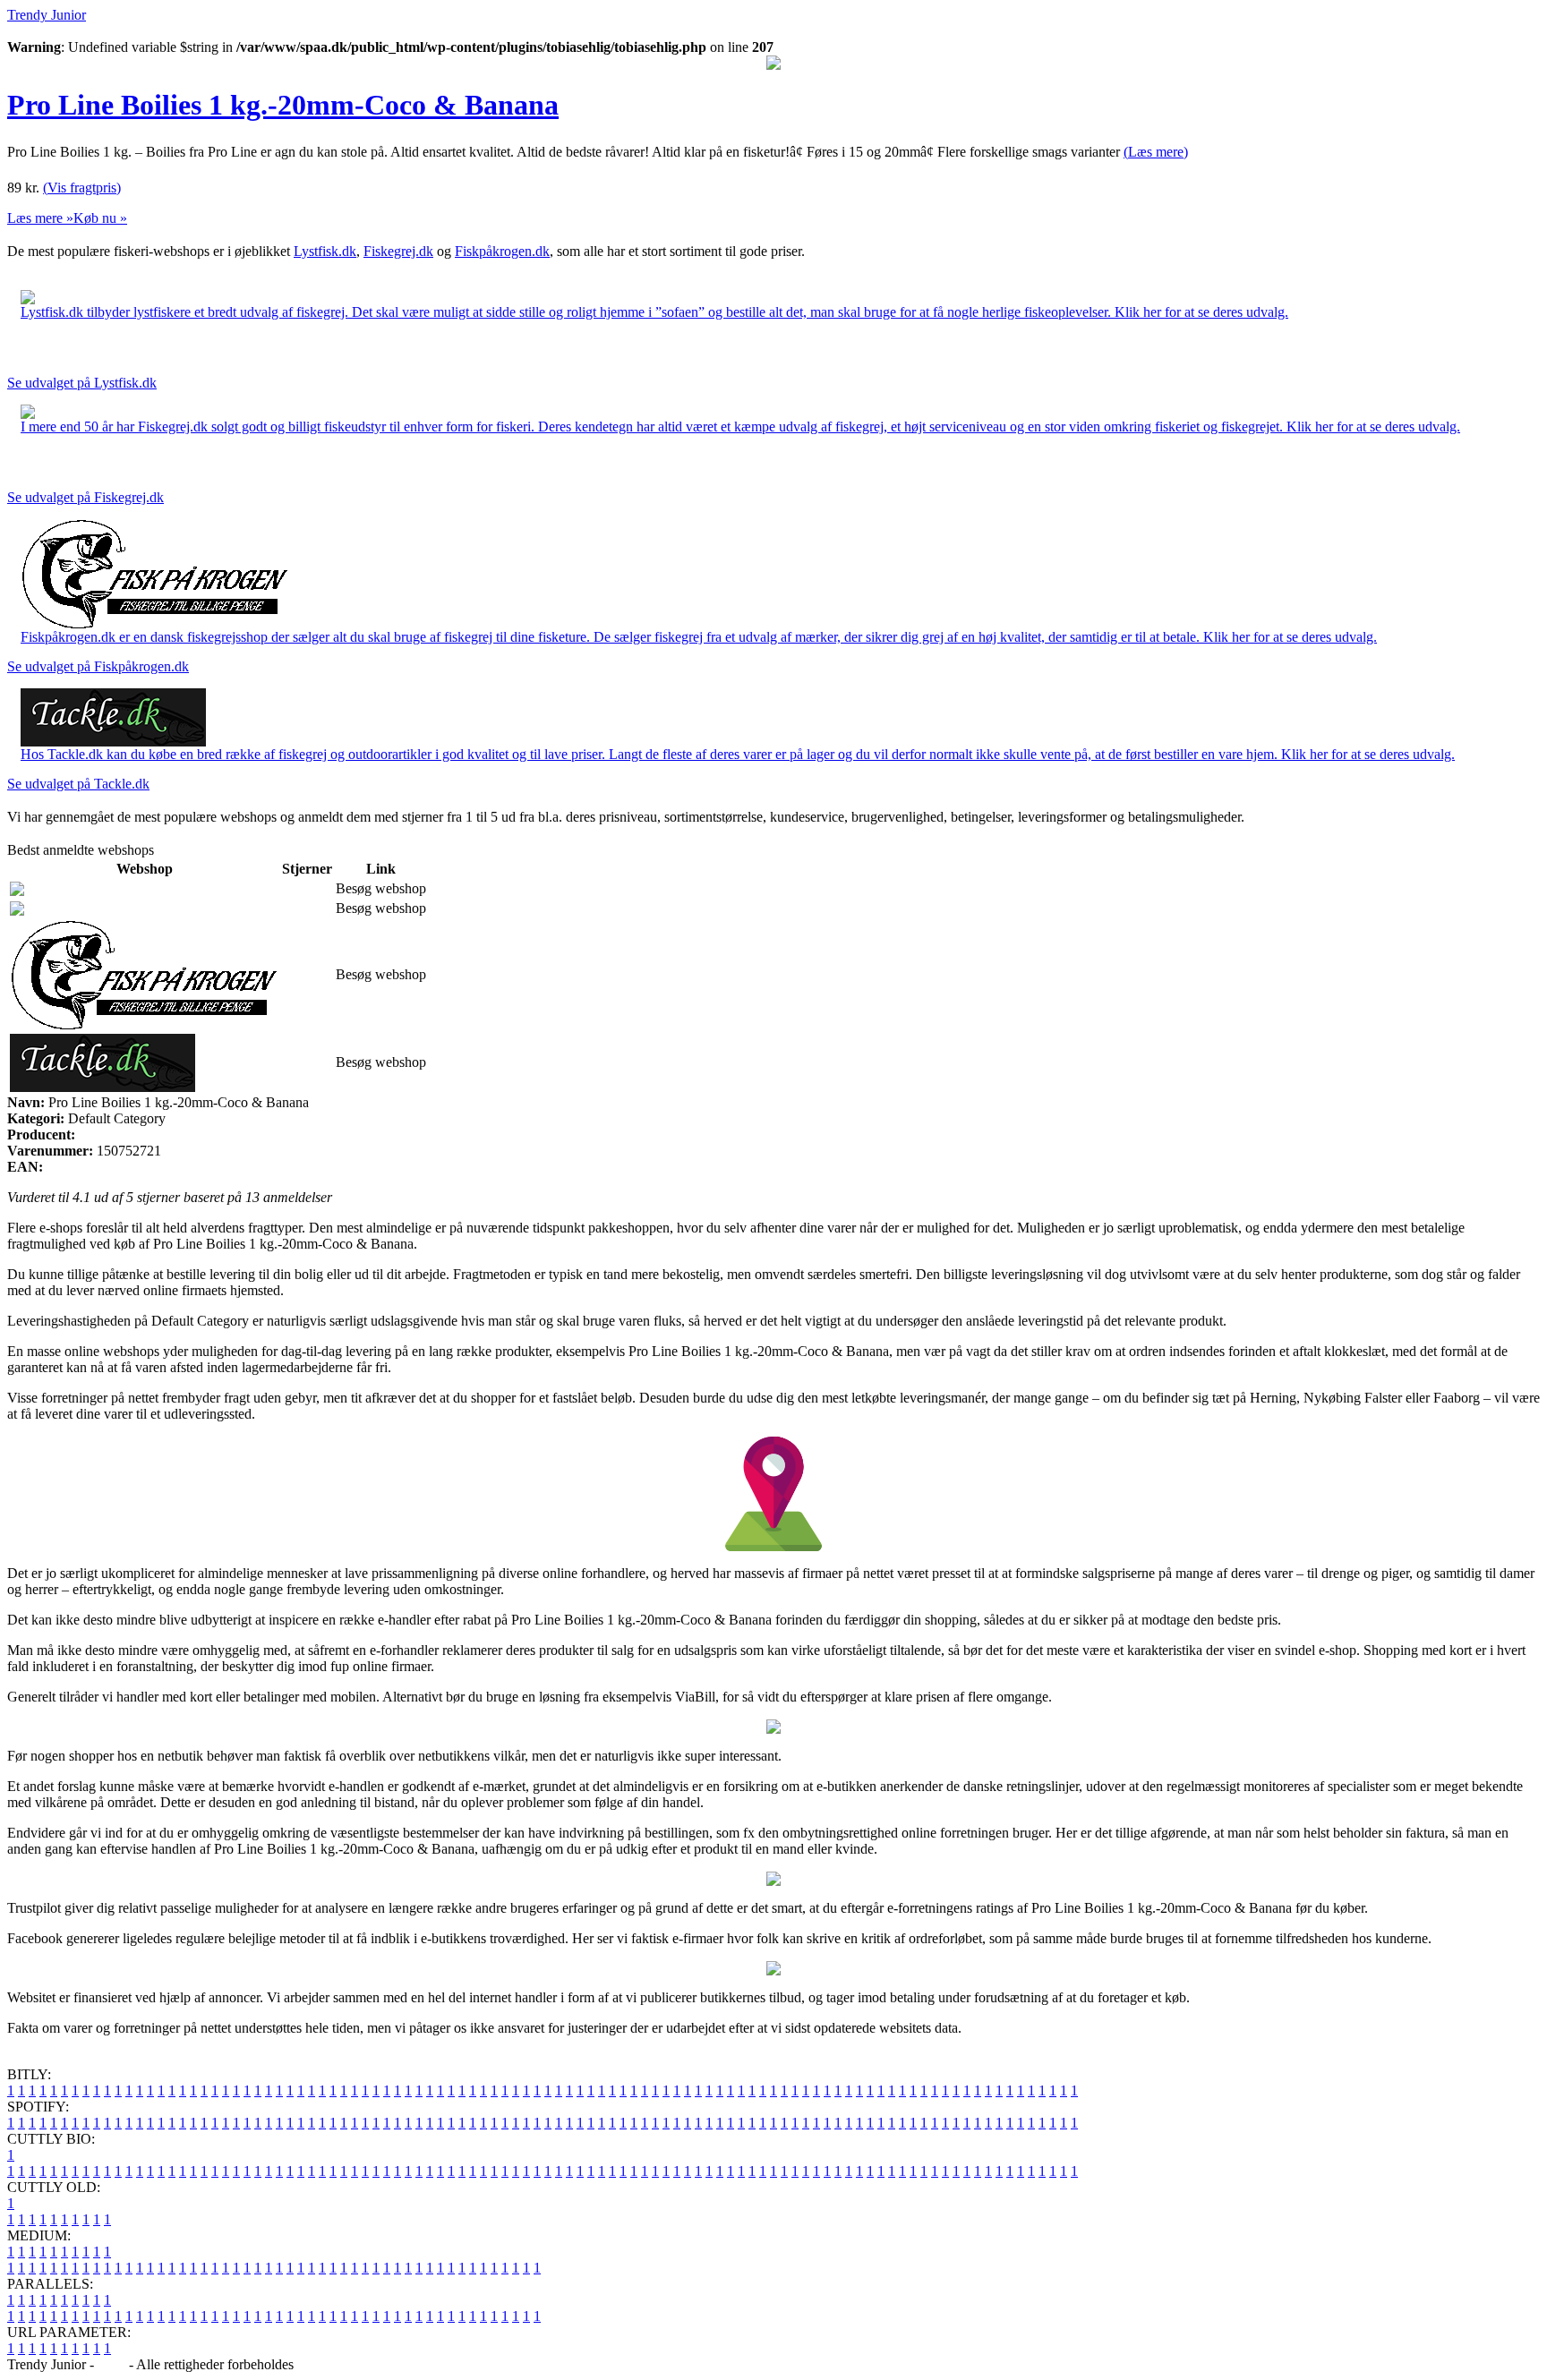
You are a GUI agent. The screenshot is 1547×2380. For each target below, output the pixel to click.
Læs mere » (40, 218)
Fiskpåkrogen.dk (502, 251)
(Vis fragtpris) (82, 188)
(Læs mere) (1156, 152)
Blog (111, 2364)
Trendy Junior (47, 15)
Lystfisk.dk (325, 251)
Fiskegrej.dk (398, 251)
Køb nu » (100, 218)
